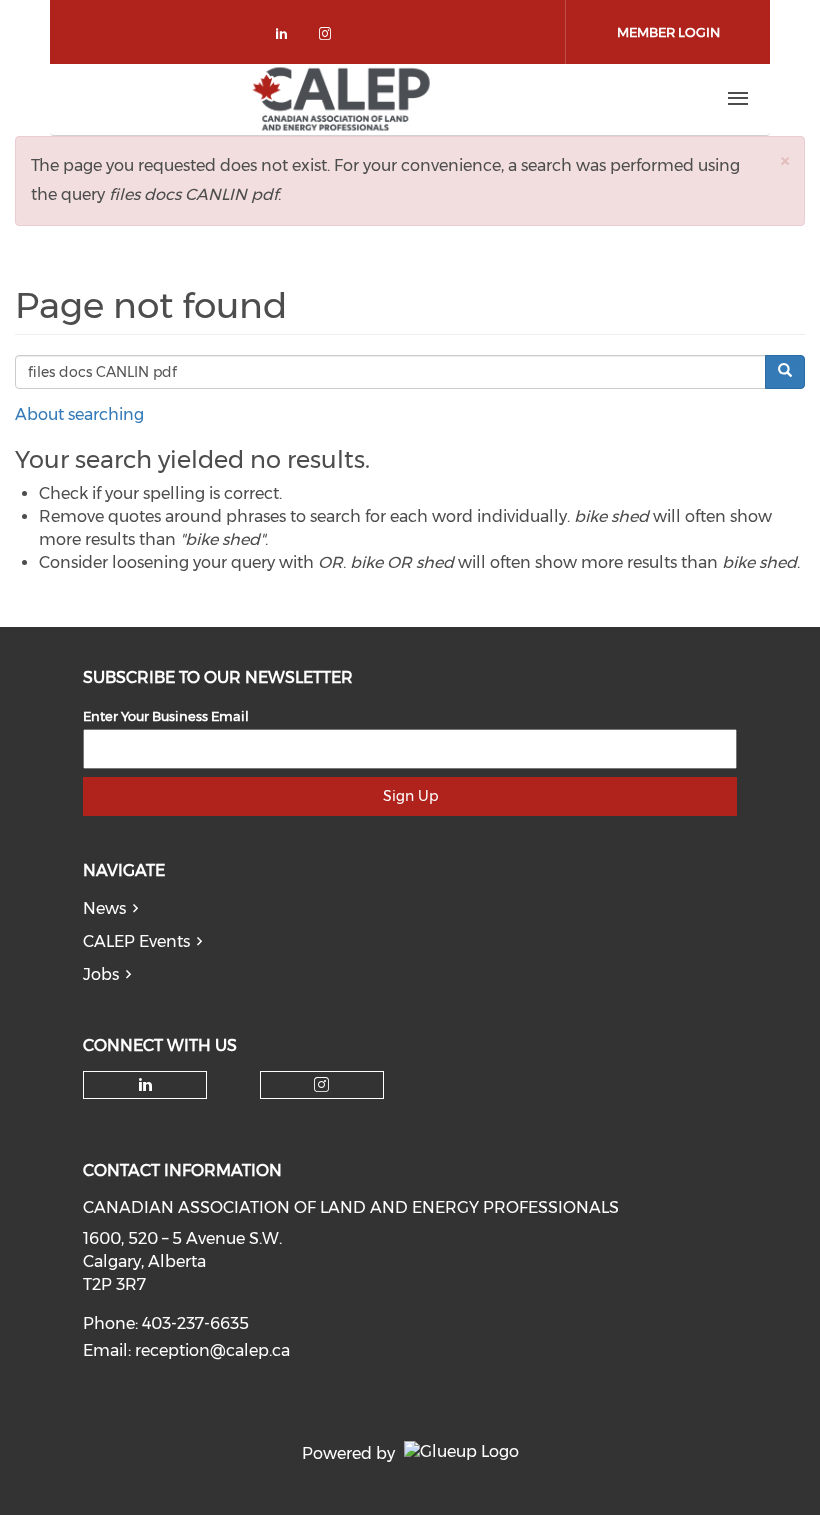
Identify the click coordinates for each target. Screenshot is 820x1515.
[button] (785, 160)
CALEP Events (136, 941)
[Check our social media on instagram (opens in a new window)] (329, 37)
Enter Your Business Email (166, 716)
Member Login (668, 32)
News (104, 908)
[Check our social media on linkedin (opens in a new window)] (287, 37)
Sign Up (410, 796)
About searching (79, 414)
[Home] (341, 99)
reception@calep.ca (212, 1350)
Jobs (101, 974)
